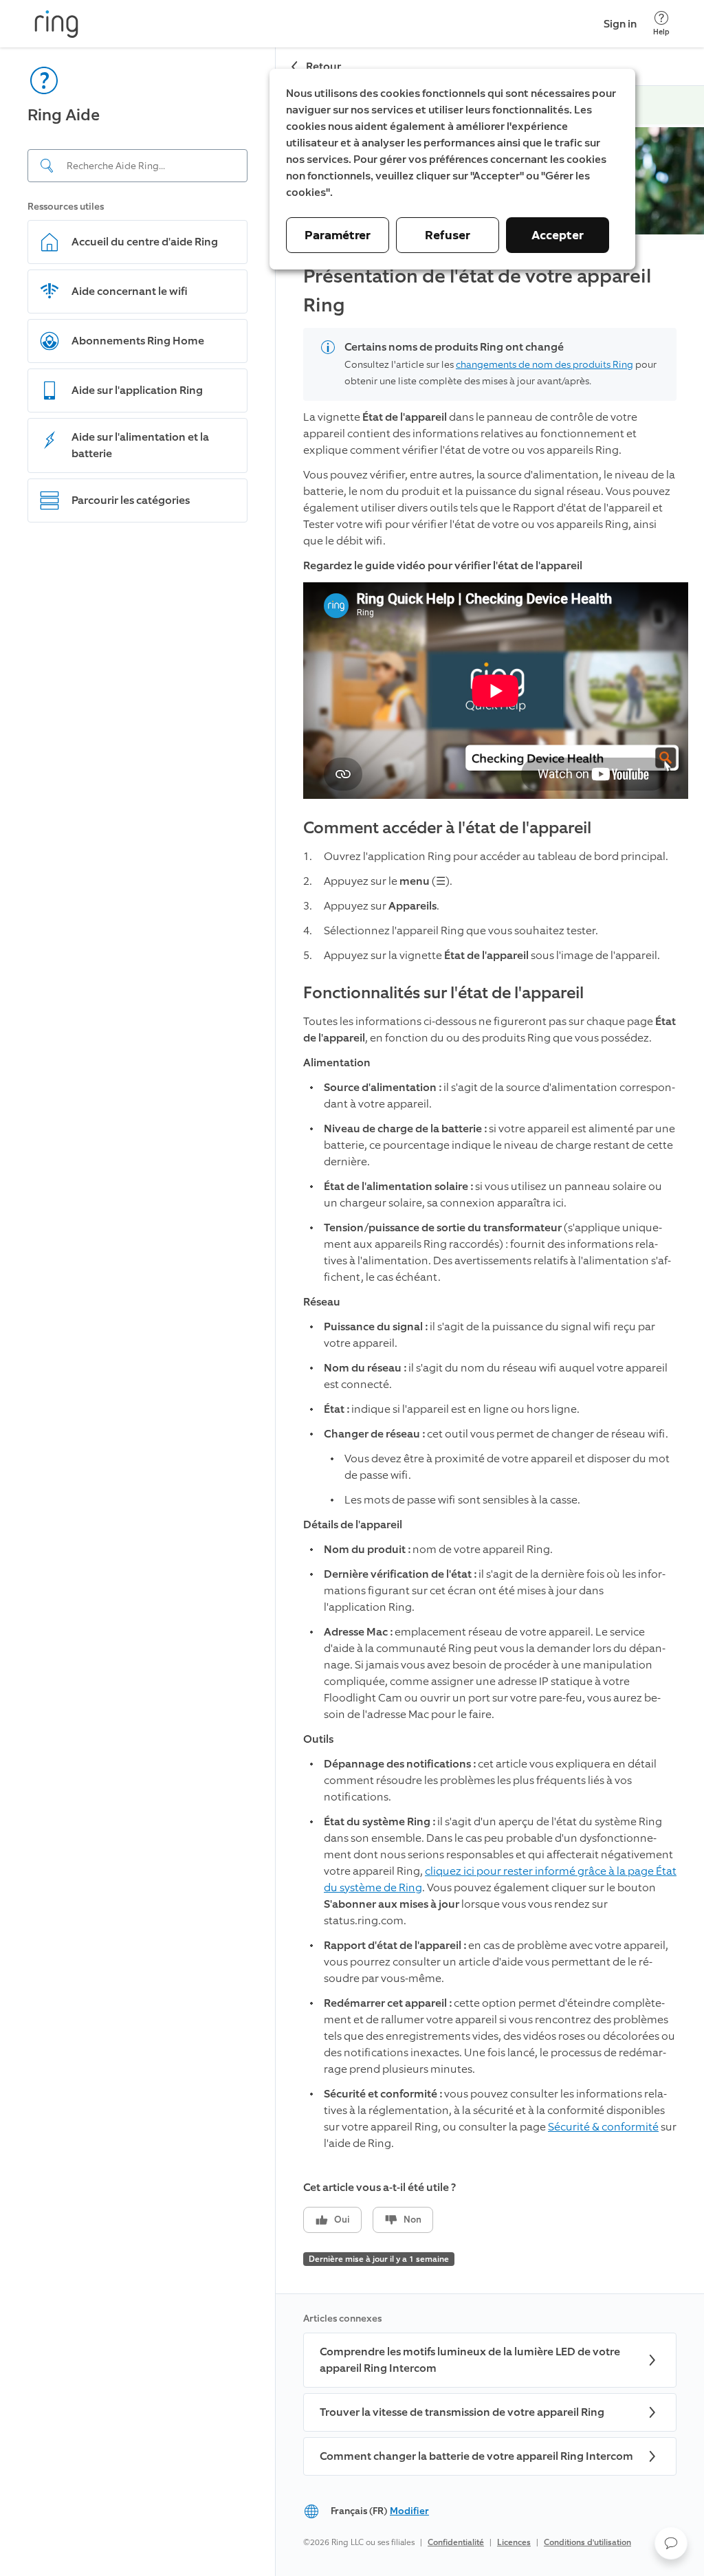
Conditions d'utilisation (587, 2542)
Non (412, 2220)
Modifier (409, 2511)
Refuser (448, 235)
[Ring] (56, 24)
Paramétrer (338, 235)
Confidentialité (456, 2542)
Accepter (558, 235)
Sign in (620, 24)
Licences (514, 2542)
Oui (342, 2220)
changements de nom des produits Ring (544, 365)
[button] (671, 2543)
